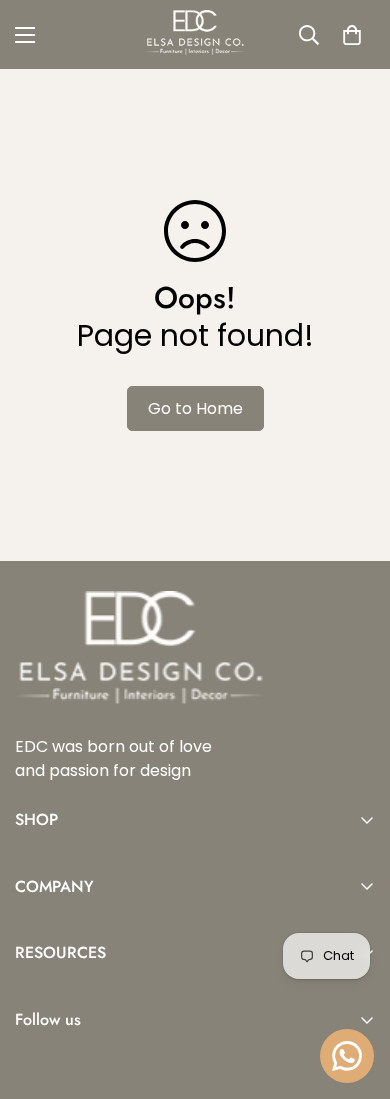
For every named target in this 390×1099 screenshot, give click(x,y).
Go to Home (195, 408)
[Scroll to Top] (354, 993)
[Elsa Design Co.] (195, 34)
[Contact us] (347, 1056)
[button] (352, 35)
